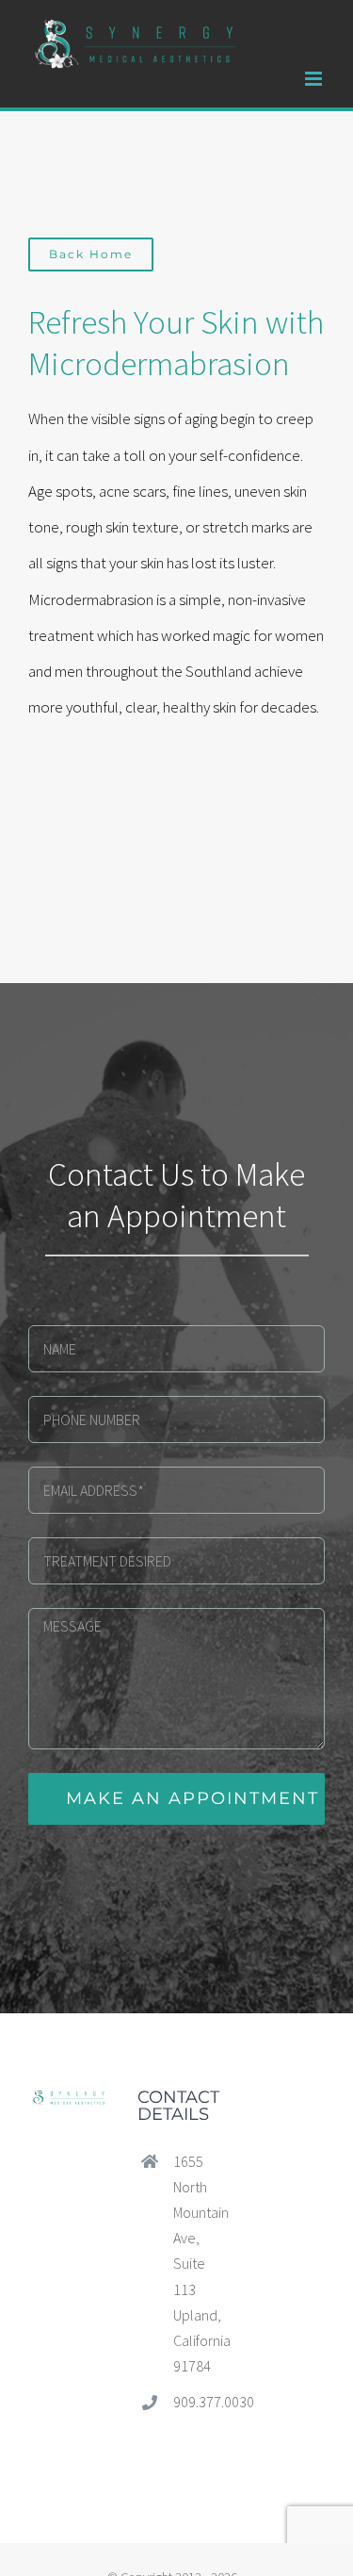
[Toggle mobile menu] (315, 79)
